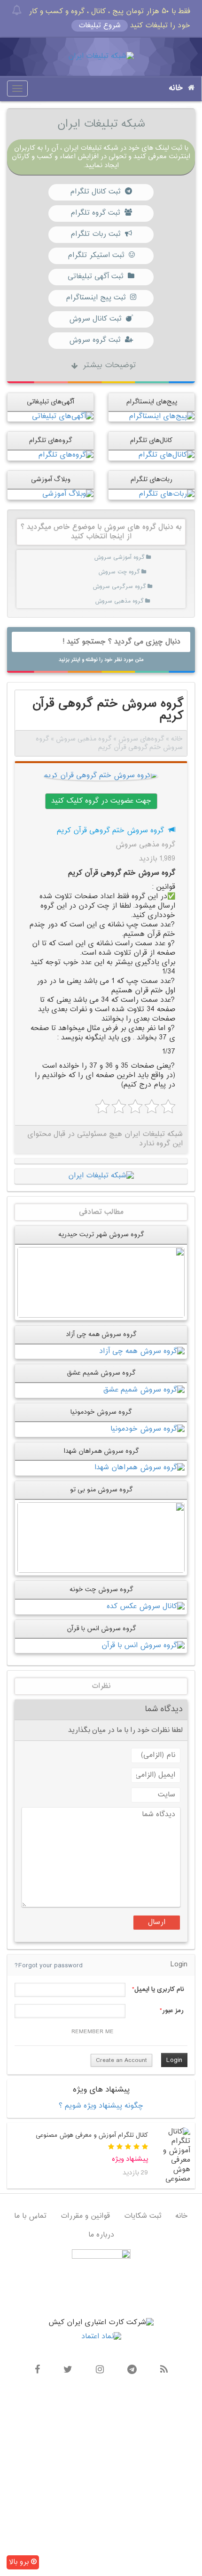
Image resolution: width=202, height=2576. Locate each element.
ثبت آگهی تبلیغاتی (95, 277)
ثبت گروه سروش (95, 340)
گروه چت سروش (119, 572)
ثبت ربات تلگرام (95, 234)
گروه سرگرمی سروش (119, 587)
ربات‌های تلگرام (151, 479)
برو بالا (20, 2562)
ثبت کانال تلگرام (95, 192)
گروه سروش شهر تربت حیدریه (101, 1235)
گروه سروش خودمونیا (101, 1412)
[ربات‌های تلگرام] (167, 495)
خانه (176, 88)
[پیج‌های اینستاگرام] (162, 416)
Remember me (93, 2032)
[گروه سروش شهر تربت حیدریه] (101, 1282)
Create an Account (121, 2061)
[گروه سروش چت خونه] (146, 1607)
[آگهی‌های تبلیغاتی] (63, 416)
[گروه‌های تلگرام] (66, 455)
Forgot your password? (49, 1966)
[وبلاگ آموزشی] (68, 495)
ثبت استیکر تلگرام (96, 255)
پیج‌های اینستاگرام (152, 402)
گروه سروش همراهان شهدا (101, 1451)
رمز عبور (173, 2011)
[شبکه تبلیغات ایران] (101, 57)
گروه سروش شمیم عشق (101, 1373)
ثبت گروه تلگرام (95, 213)
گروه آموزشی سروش (119, 557)
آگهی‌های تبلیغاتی (50, 402)
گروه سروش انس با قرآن (101, 1629)
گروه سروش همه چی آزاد (101, 1334)
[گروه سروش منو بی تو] (101, 1538)
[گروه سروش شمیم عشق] (144, 1390)
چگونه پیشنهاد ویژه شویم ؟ (101, 2106)
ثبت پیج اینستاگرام (96, 298)
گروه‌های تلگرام (50, 440)
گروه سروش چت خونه (101, 1590)
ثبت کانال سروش (95, 319)
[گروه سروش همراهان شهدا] (140, 1468)
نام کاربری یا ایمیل (159, 1989)
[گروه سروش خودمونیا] (148, 1429)
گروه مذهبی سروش (119, 601)
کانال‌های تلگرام (151, 440)
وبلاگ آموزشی (51, 479)
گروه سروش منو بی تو (101, 1490)
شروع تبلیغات (100, 26)
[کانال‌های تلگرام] (166, 455)
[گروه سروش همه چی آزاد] (142, 1351)
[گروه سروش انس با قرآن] (143, 1646)
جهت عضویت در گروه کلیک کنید (101, 801)
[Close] (17, 10)
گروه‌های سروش (141, 739)
